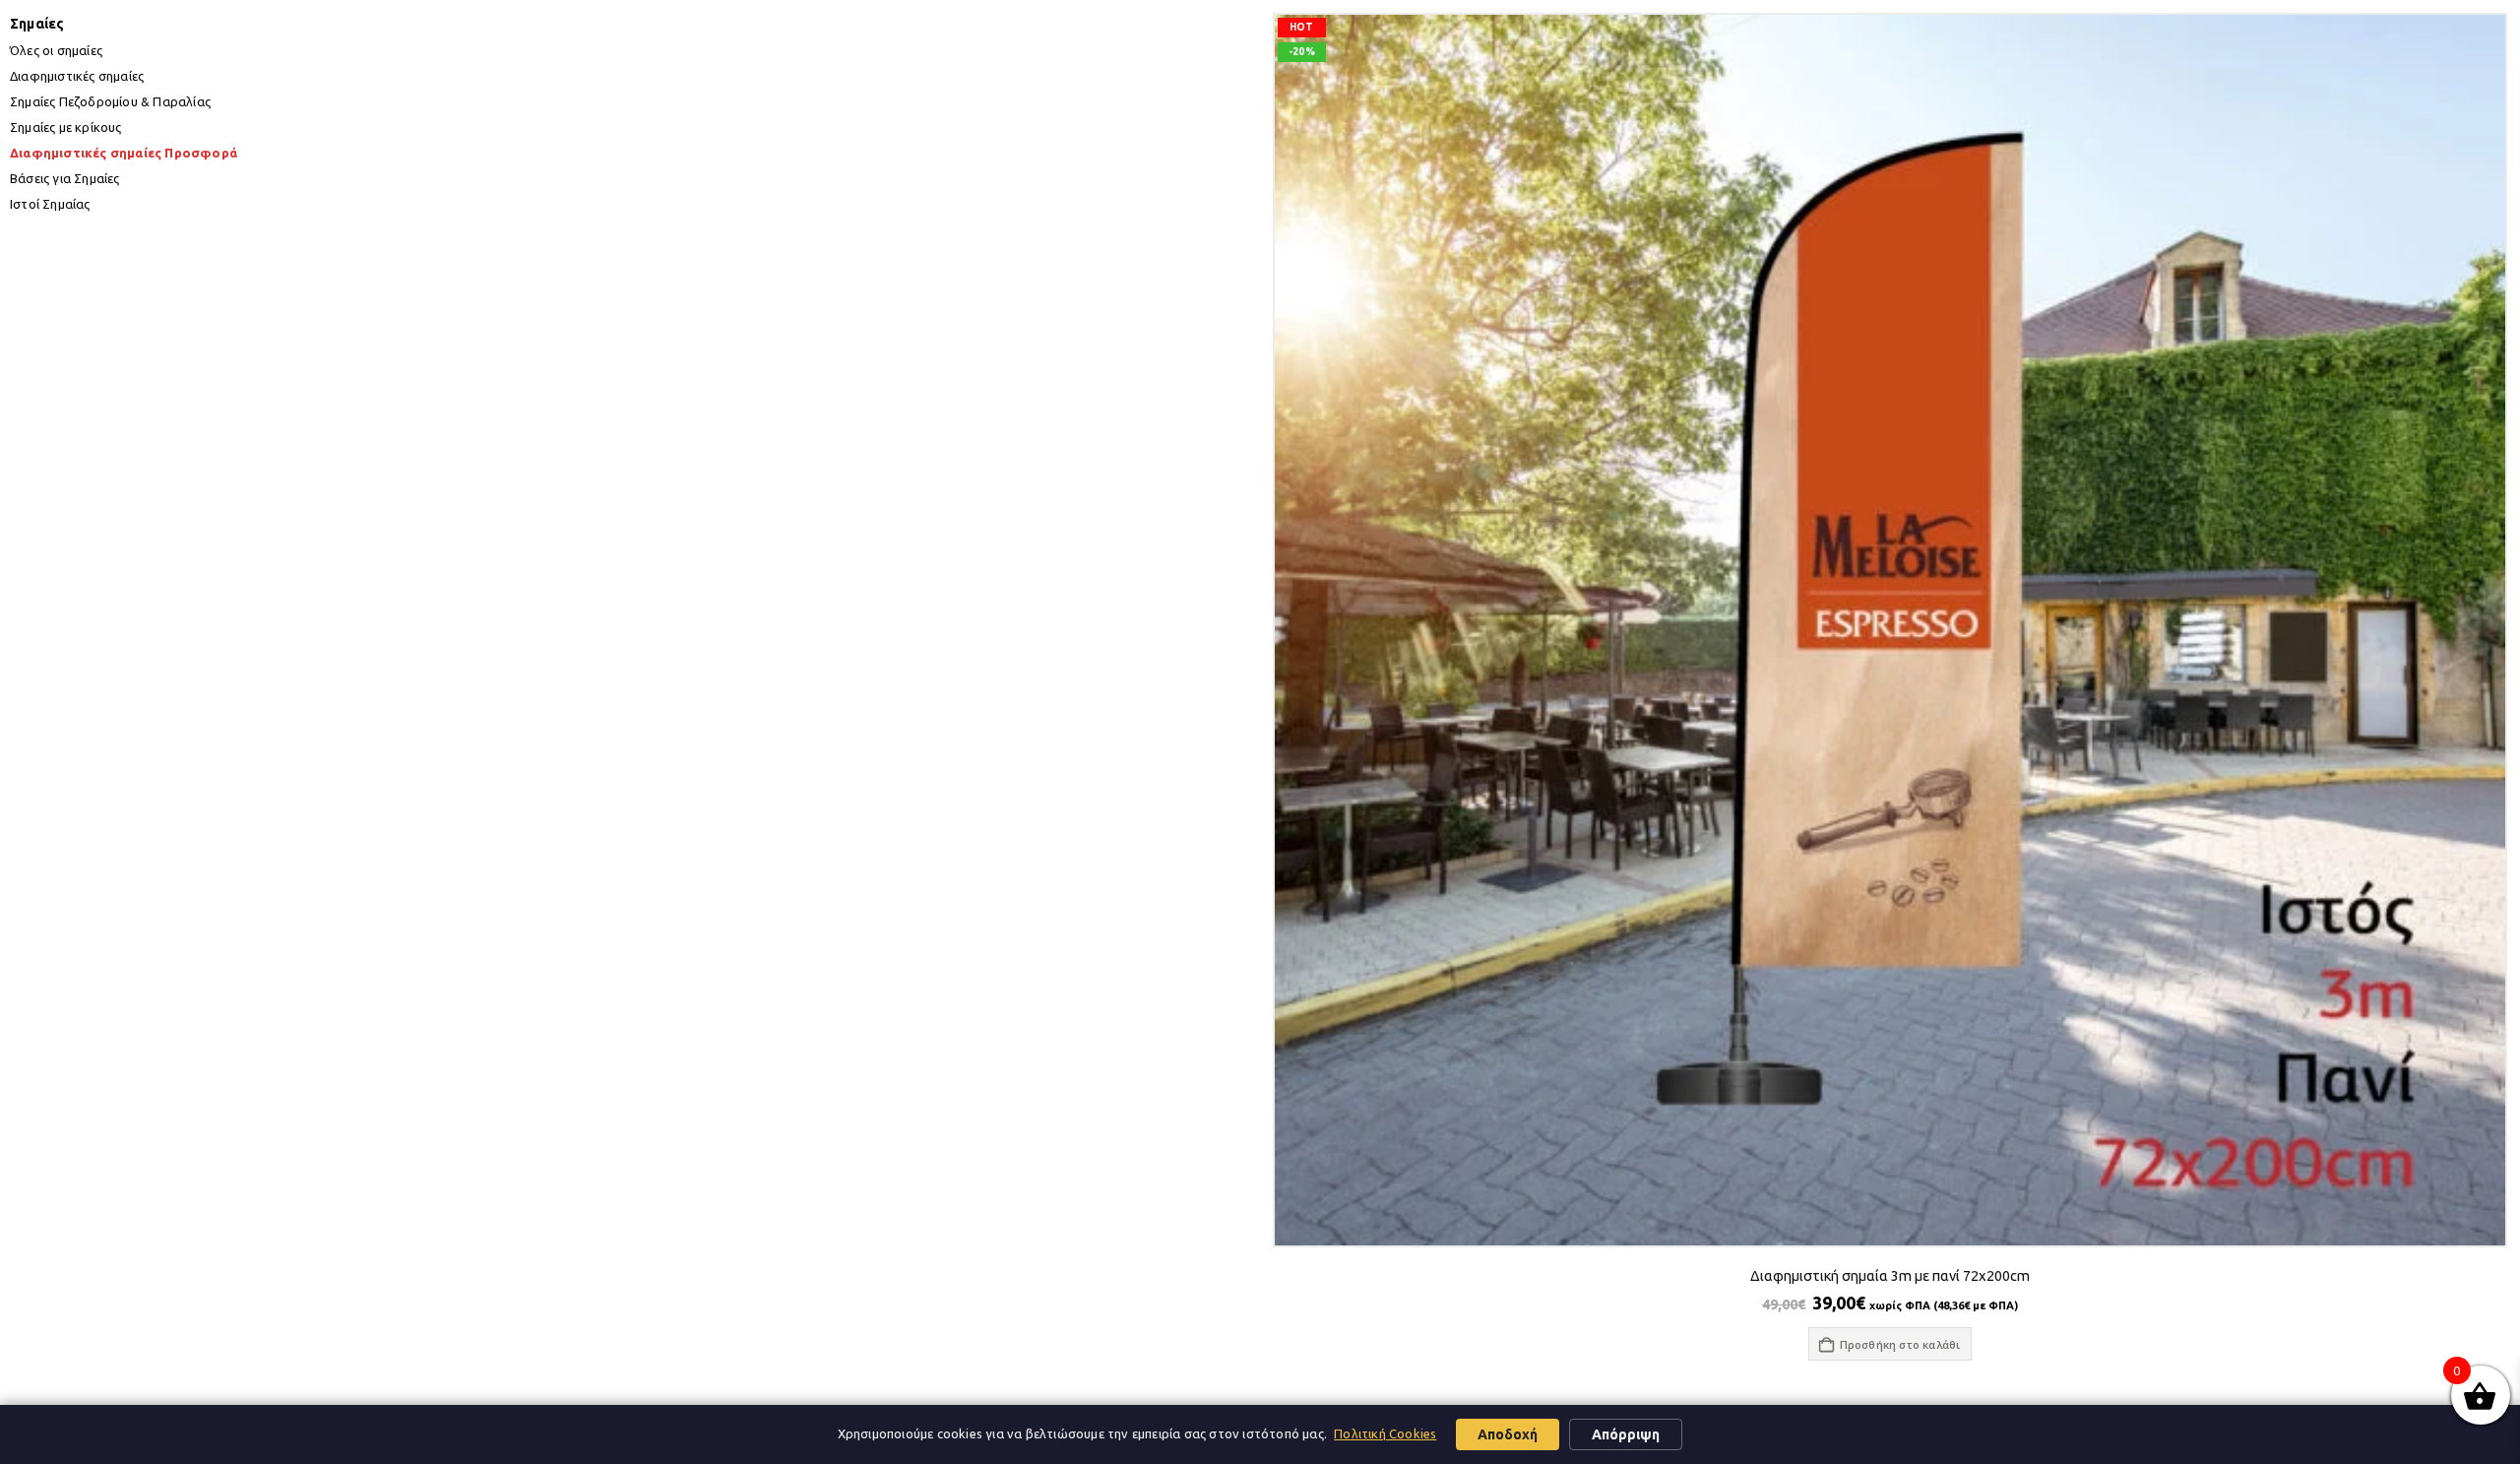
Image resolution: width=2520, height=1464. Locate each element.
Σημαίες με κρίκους (66, 127)
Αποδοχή (1508, 1434)
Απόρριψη (1626, 1434)
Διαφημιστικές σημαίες (77, 76)
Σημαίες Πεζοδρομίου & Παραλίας (110, 101)
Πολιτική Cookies (1385, 1433)
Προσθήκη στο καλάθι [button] (1900, 1344)
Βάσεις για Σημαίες (65, 178)
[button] (1285, 697)
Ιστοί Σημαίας (50, 204)
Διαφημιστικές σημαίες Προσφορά (124, 153)
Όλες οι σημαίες (56, 50)
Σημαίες (37, 24)
